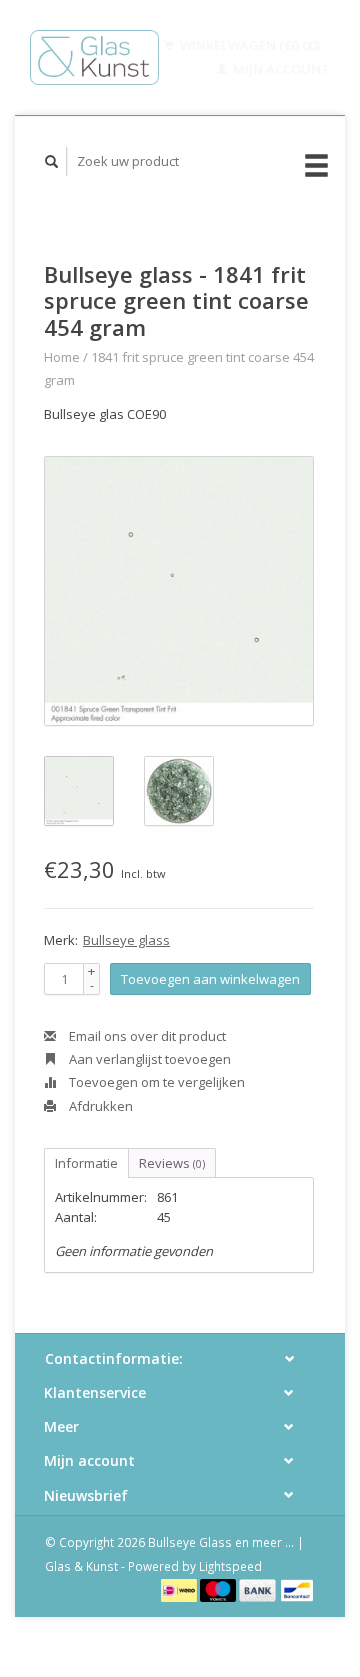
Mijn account (280, 69)
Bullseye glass (126, 940)
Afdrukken (99, 1106)
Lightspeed (230, 1566)
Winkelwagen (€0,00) (248, 45)
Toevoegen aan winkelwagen (210, 979)
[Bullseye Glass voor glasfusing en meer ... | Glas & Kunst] (94, 57)
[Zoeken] (52, 161)
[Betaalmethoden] (180, 1589)
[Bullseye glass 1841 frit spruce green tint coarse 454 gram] (179, 591)
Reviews (172, 1163)
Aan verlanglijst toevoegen (148, 1059)
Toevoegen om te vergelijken (155, 1082)
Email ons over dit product (146, 1036)
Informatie (86, 1163)
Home (62, 357)
